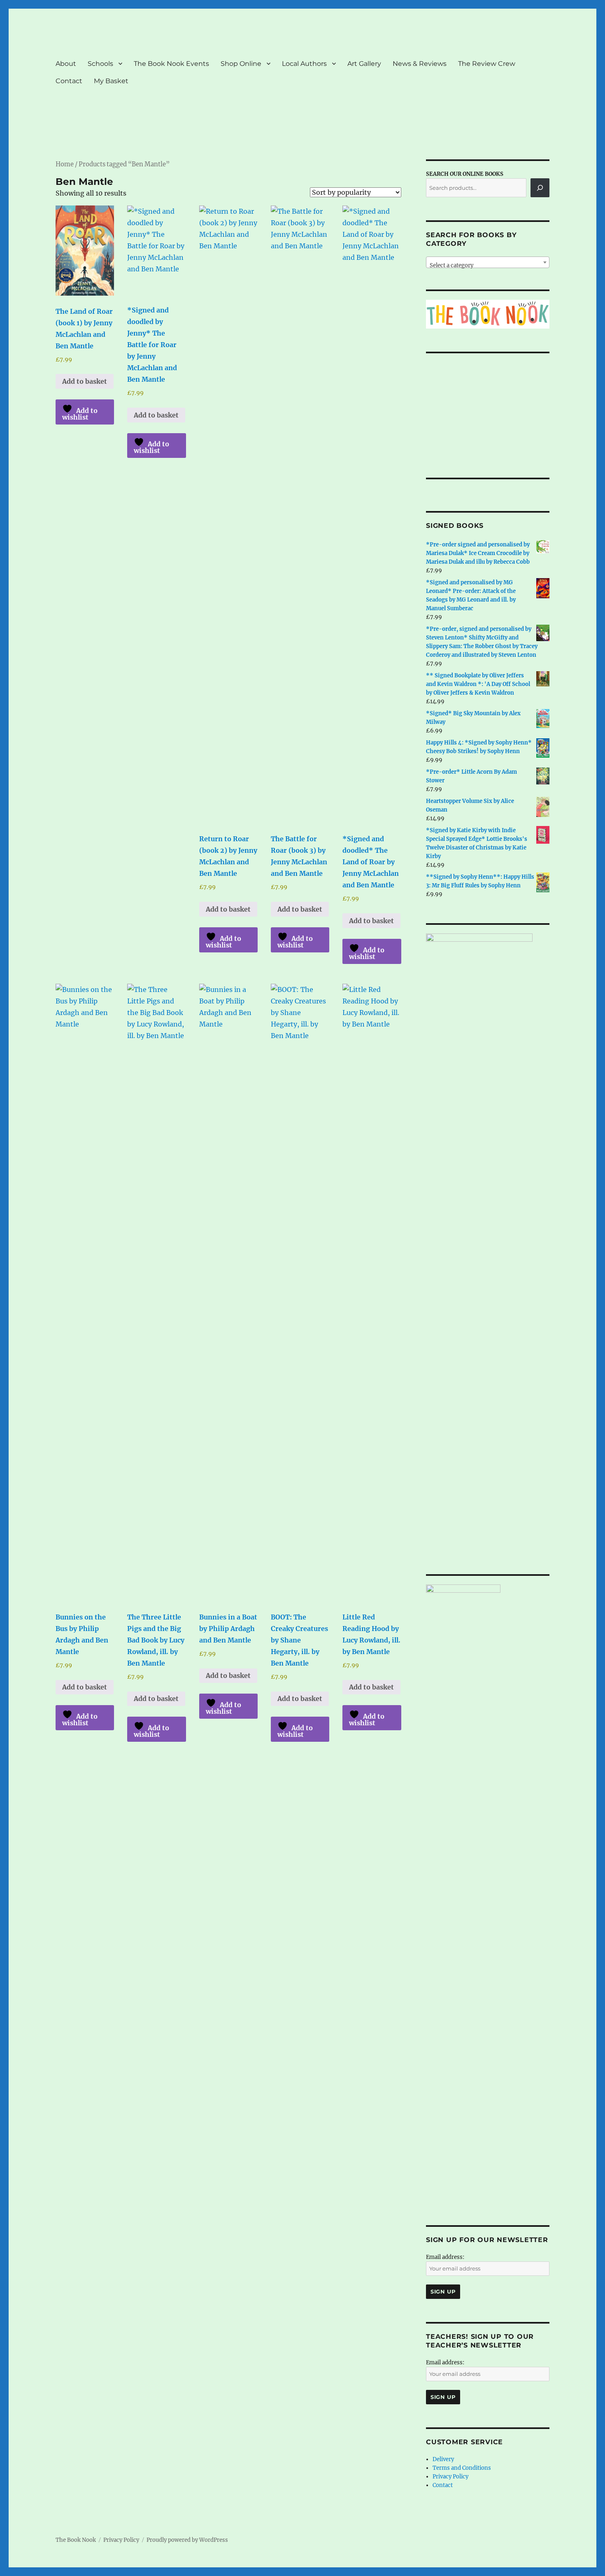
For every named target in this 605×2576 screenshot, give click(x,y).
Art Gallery (364, 64)
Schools (100, 64)
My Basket (111, 81)
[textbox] (488, 265)
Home (65, 164)
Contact (69, 81)
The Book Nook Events (171, 64)
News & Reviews (420, 64)
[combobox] (488, 262)
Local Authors (304, 64)
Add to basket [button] (85, 381)
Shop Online (241, 64)
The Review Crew (487, 64)
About (66, 64)
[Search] (540, 188)
